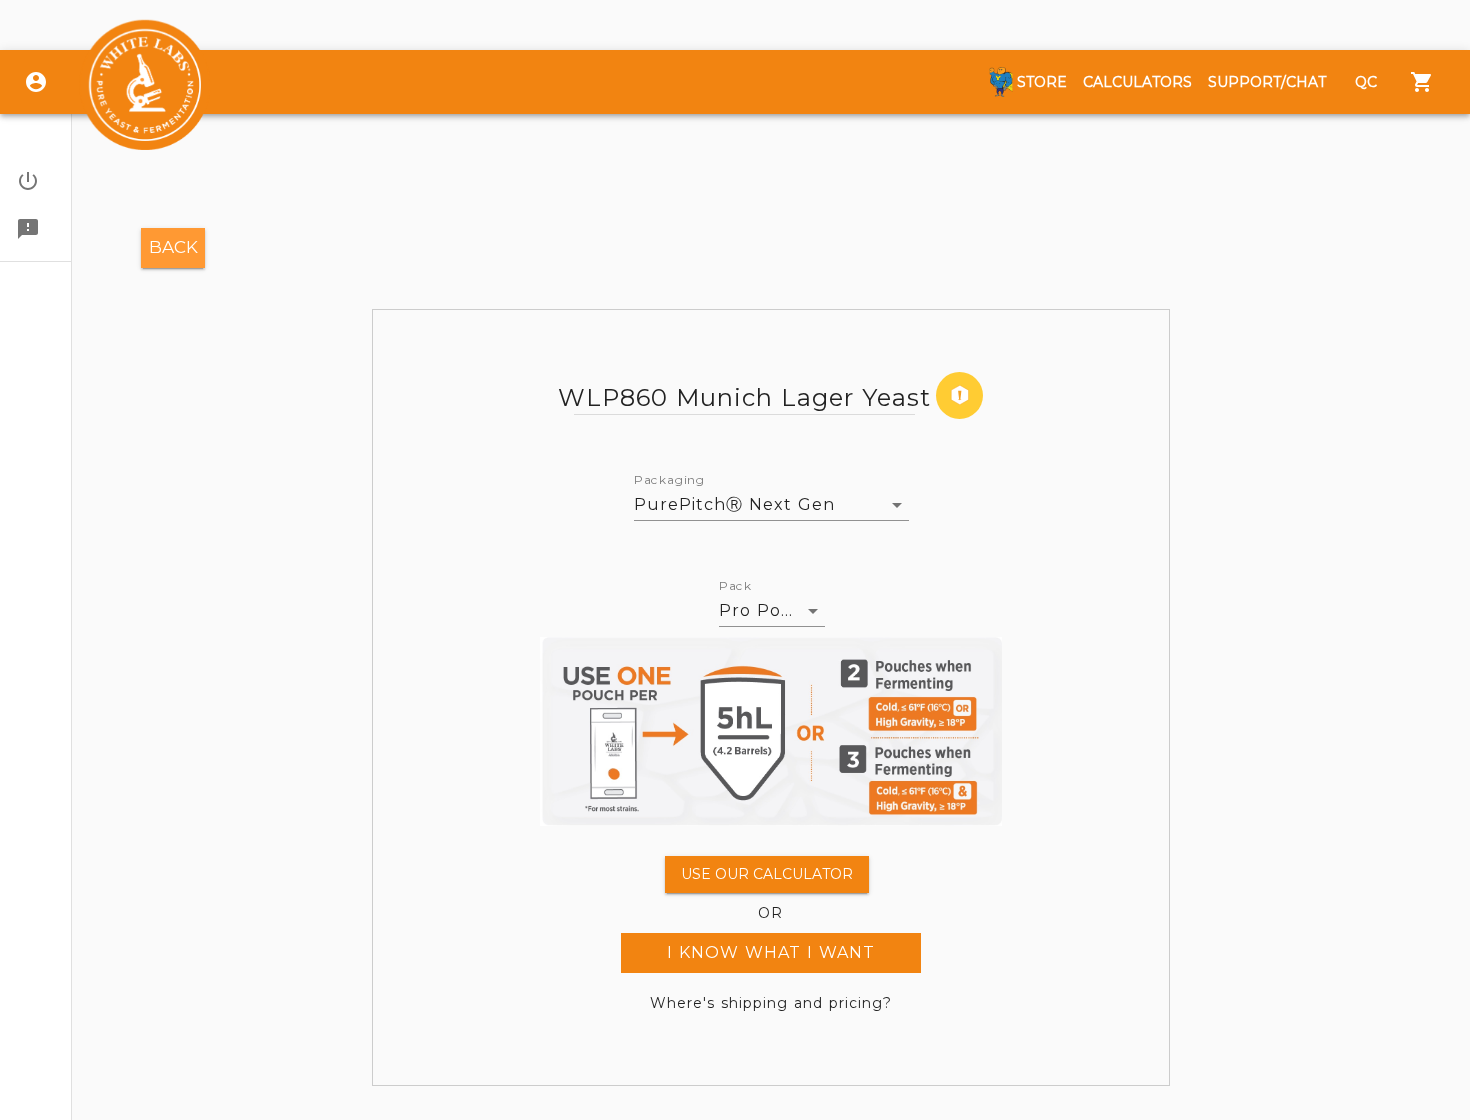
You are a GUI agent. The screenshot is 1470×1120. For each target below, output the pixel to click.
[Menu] (1422, 82)
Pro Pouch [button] (767, 610)
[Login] (36, 82)
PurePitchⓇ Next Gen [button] (734, 504)
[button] (35, 181)
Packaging (669, 480)
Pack (735, 586)
